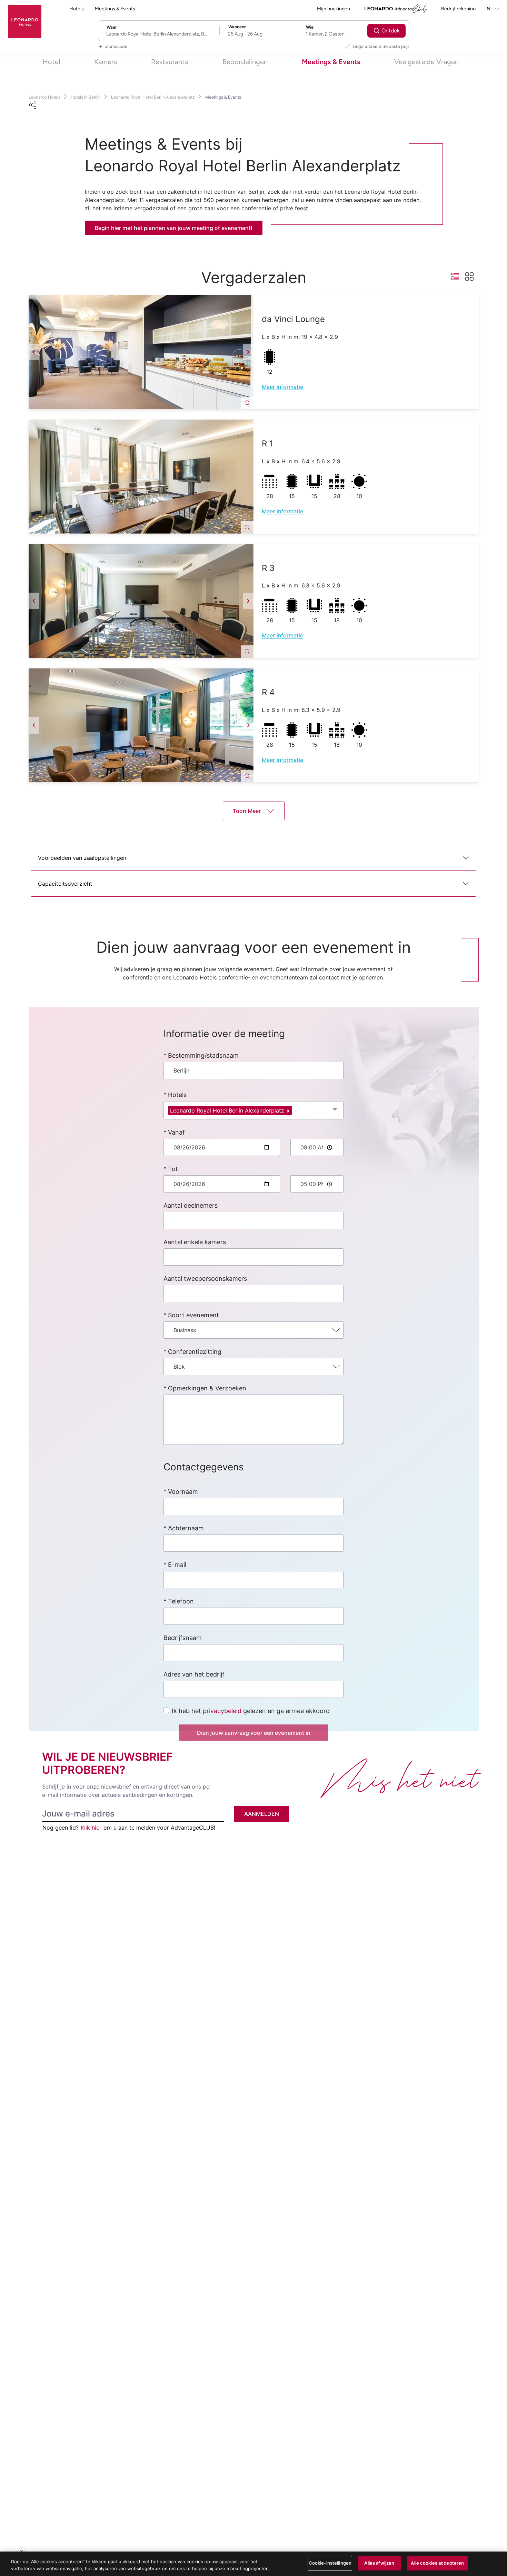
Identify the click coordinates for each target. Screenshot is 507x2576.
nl (490, 9)
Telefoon (181, 1601)
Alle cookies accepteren (437, 2563)
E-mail (177, 1565)
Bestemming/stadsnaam (203, 1055)
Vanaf (176, 1132)
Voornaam (183, 1492)
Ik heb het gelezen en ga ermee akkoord (251, 1711)
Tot (173, 1169)
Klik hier (91, 1828)
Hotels (77, 9)
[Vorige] (34, 352)
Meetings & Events (115, 9)
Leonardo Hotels (44, 97)
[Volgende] (248, 352)
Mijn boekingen (334, 9)
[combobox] (254, 1070)
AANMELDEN (262, 1814)
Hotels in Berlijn (86, 97)
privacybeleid (222, 1711)
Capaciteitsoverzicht (65, 884)
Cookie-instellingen (330, 2563)
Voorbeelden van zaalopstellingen (82, 858)
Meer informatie (282, 387)
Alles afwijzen (379, 2563)
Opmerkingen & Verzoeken (207, 1388)
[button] (141, 352)
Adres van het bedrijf (194, 1674)
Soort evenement (193, 1315)
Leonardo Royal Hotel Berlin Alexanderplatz (153, 97)
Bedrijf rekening (458, 9)
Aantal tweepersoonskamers (205, 1279)
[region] (254, 2564)
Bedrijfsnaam (183, 1638)
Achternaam (186, 1528)
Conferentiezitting (195, 1352)
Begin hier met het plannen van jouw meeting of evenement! (174, 228)
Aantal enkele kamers (195, 1242)
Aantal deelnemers (191, 1205)
